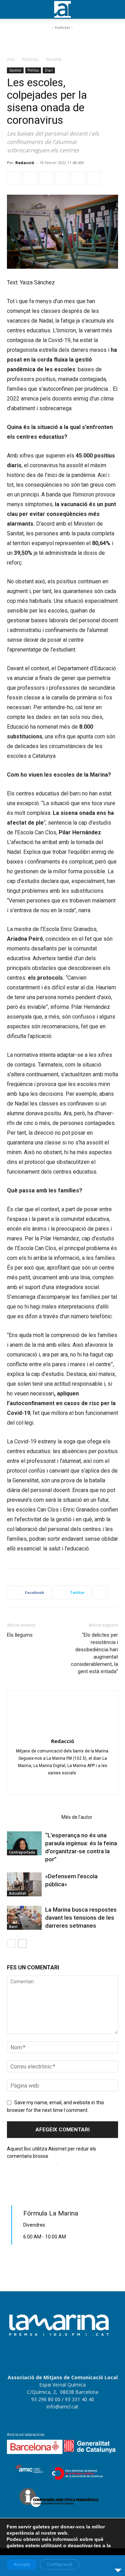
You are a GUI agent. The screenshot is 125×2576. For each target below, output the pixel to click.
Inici (11, 59)
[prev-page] (11, 1943)
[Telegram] (62, 178)
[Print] (94, 178)
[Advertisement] (62, 40)
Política (33, 70)
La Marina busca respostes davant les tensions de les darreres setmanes (81, 1918)
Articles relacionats (32, 1817)
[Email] (78, 178)
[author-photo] (62, 1731)
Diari (49, 70)
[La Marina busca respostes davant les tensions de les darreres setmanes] (24, 1918)
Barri (13, 1927)
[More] (100, 1593)
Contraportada (22, 1852)
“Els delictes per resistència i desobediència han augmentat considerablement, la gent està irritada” (94, 1653)
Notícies (30, 59)
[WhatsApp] (46, 178)
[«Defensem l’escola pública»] (24, 1884)
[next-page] (22, 1943)
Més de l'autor (77, 1817)
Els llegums (20, 1635)
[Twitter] (30, 178)
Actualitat (18, 1893)
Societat (54, 59)
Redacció (25, 163)
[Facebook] (14, 178)
